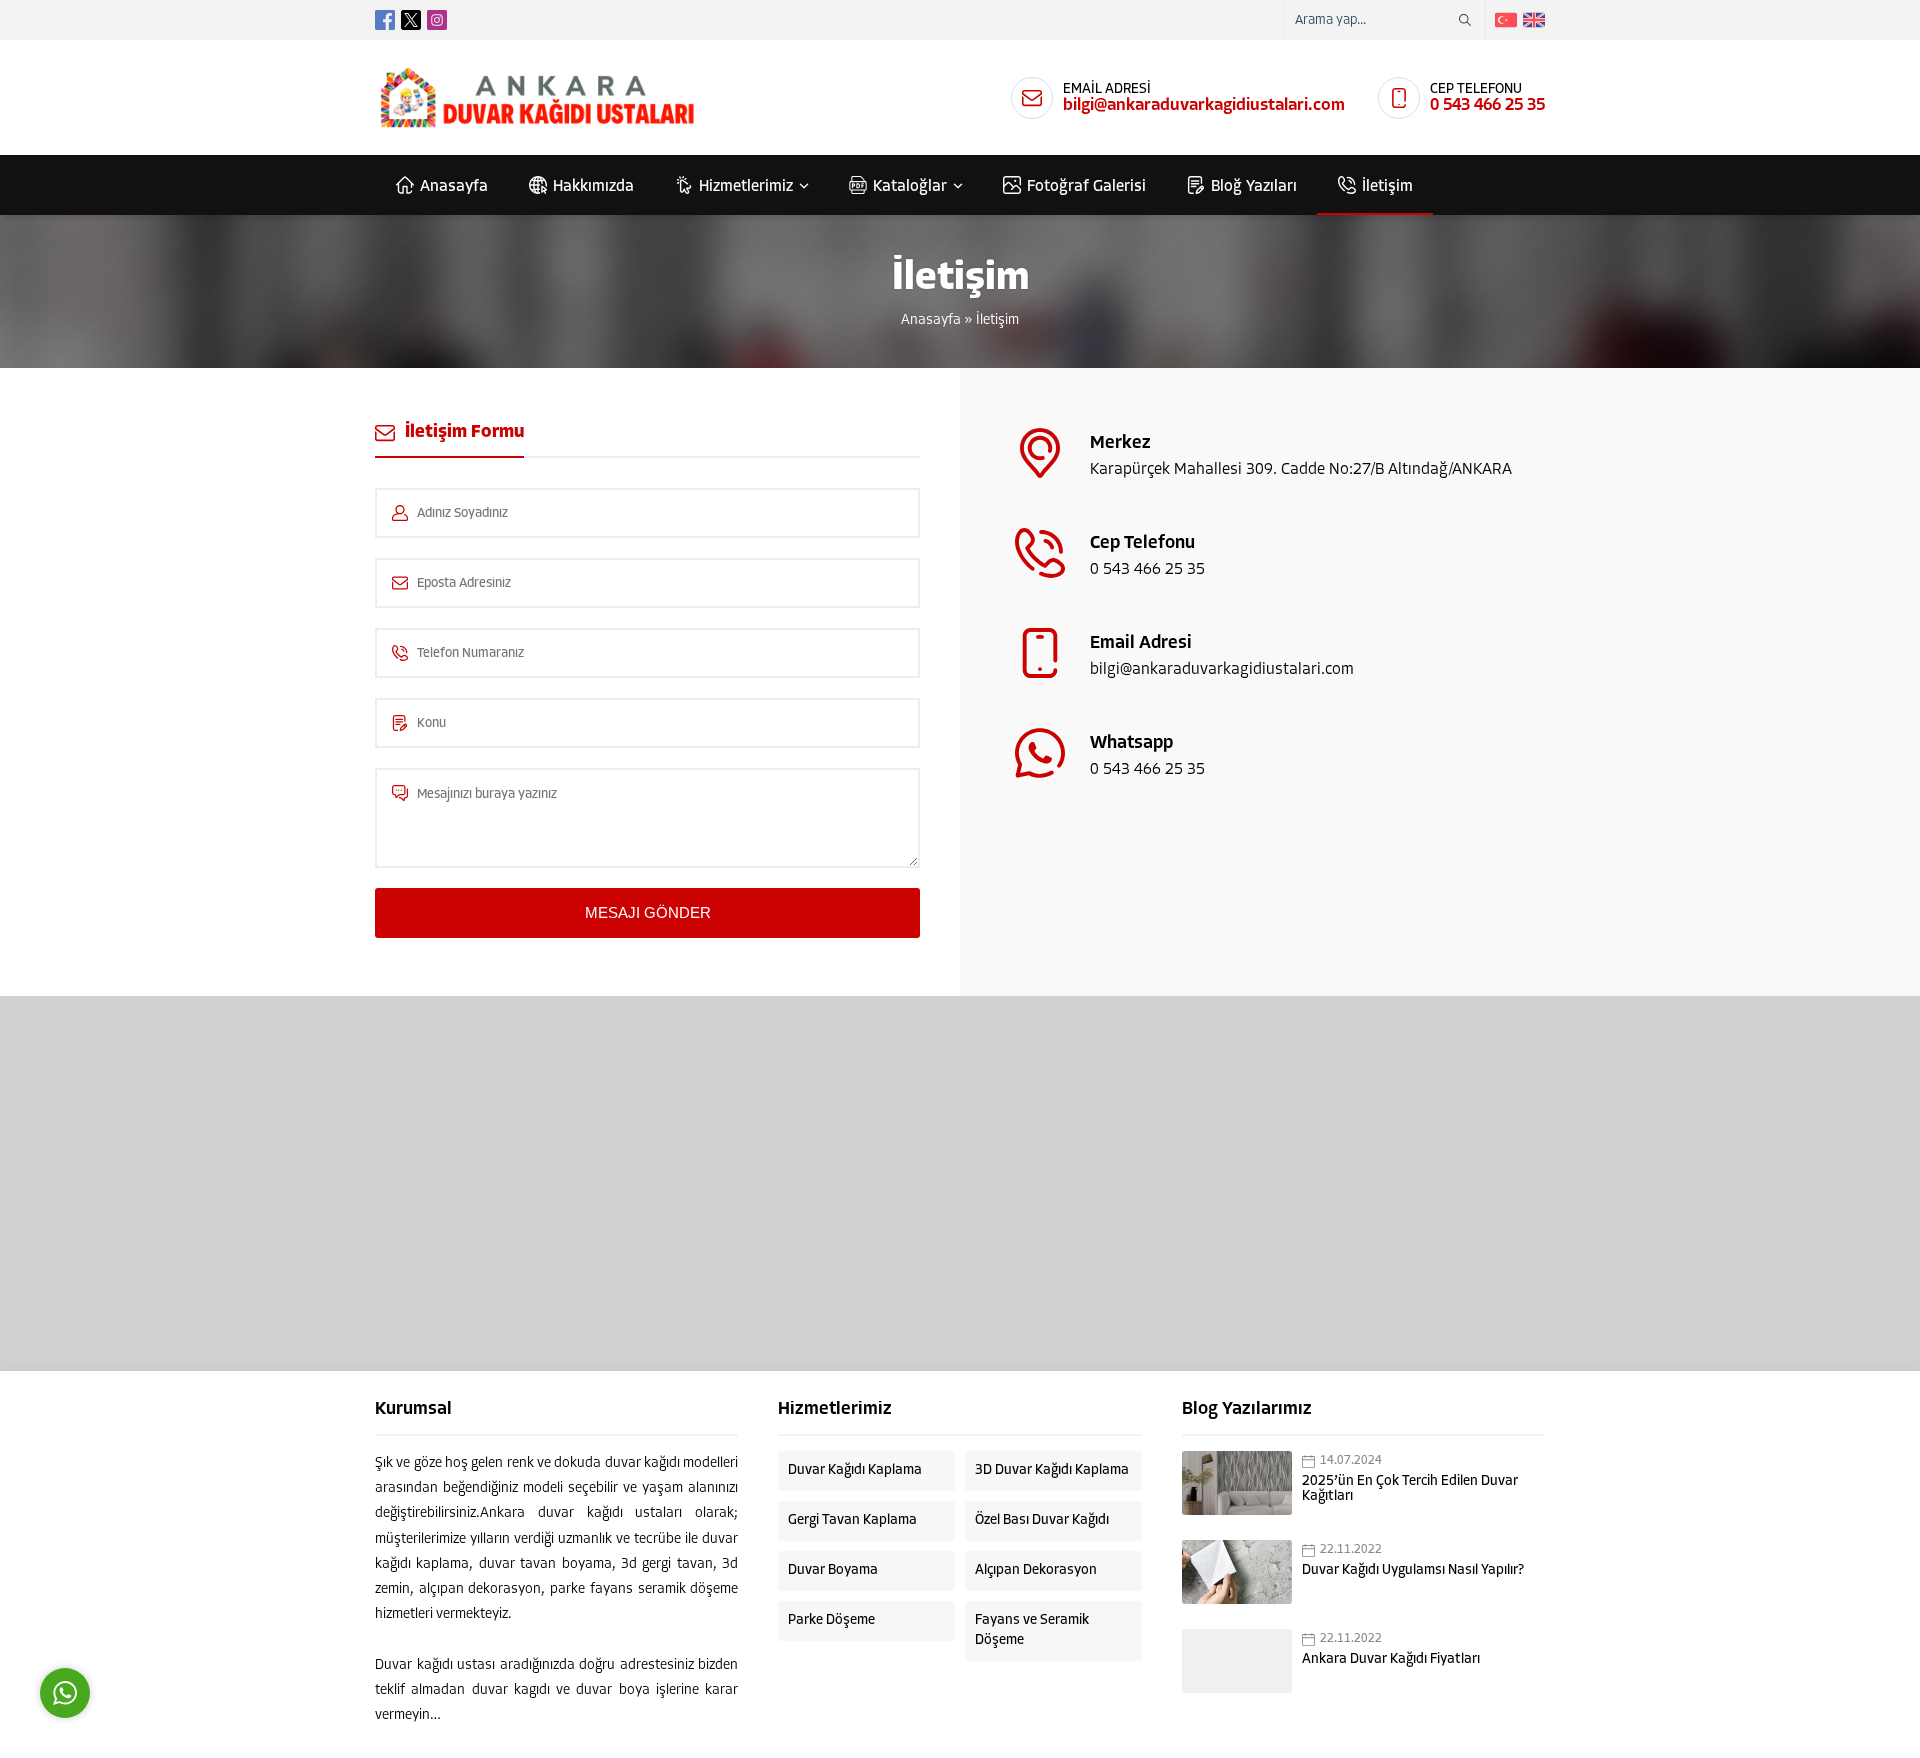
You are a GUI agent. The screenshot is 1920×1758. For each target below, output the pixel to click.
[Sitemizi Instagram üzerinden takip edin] (437, 20)
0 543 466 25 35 (1487, 105)
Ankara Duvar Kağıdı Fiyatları (1391, 1659)
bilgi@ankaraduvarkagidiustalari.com (1204, 105)
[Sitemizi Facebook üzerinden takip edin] (385, 20)
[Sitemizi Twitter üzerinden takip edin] (411, 20)
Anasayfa (931, 320)
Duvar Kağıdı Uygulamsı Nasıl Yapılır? (1413, 1570)
